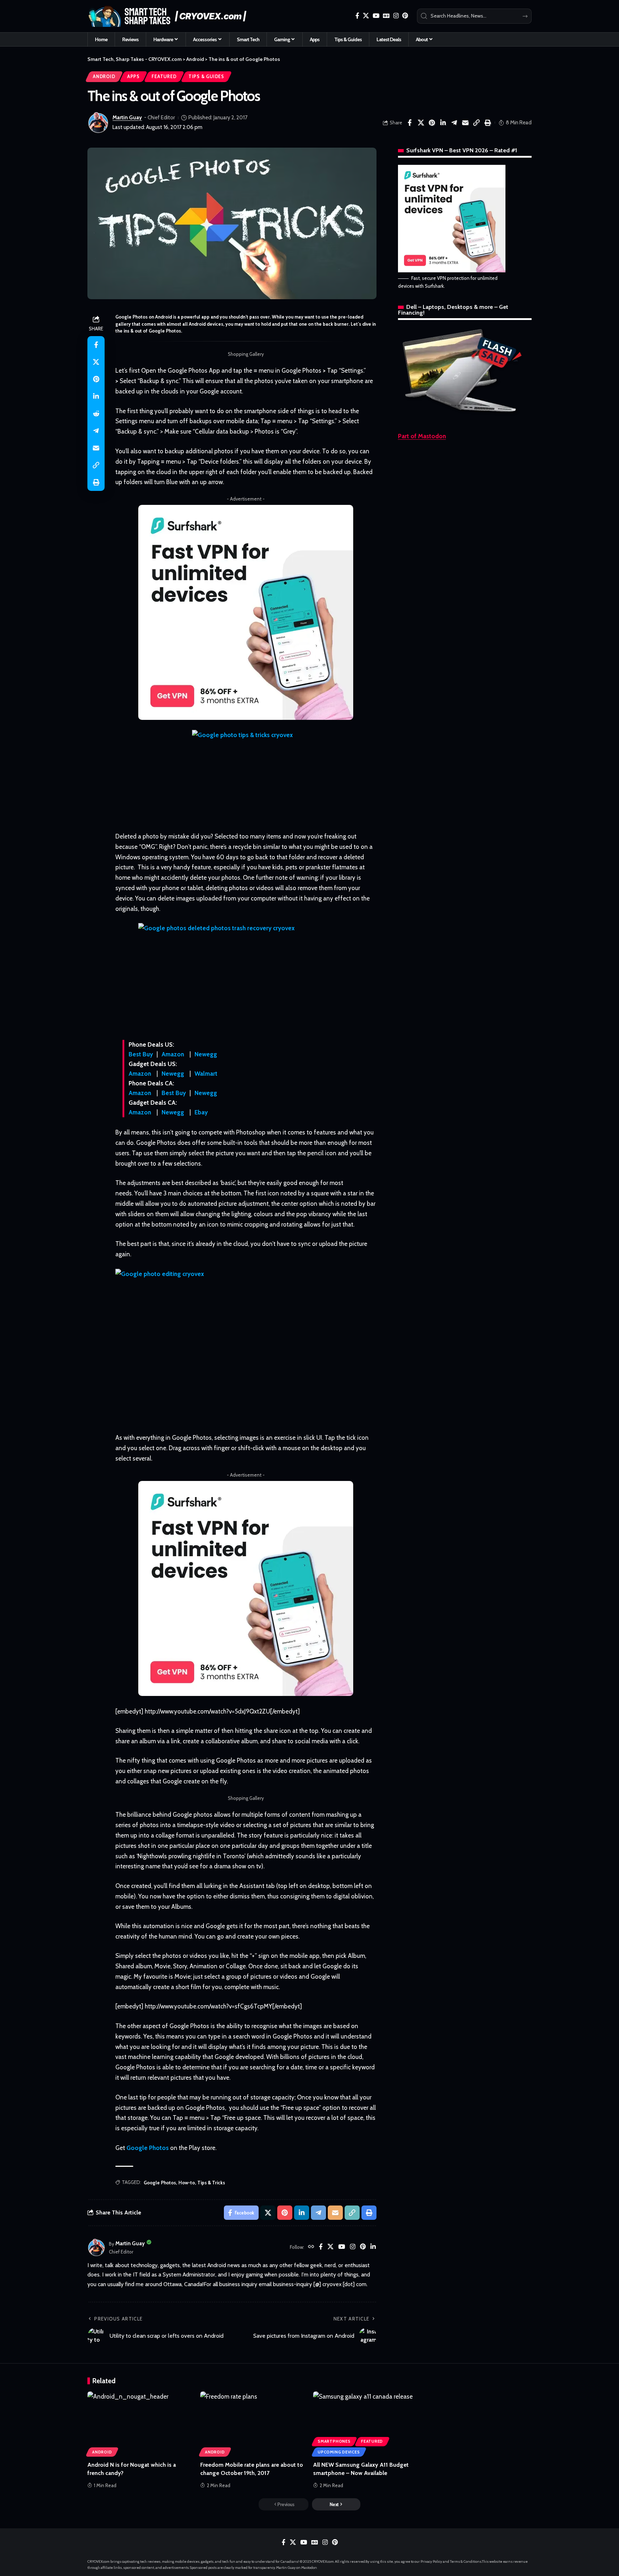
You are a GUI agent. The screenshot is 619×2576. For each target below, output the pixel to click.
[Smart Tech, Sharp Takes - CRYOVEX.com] (171, 16)
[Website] (311, 2247)
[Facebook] (357, 16)
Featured (164, 77)
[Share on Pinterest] (432, 123)
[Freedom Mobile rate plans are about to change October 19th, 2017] (253, 2423)
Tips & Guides (206, 77)
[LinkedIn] (373, 2247)
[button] (476, 123)
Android (104, 77)
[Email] (465, 123)
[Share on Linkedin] (443, 123)
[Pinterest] (405, 16)
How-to (187, 2183)
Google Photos (148, 2148)
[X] (366, 16)
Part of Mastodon (422, 436)
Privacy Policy (431, 2561)
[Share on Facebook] (410, 123)
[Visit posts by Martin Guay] (98, 123)
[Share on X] (421, 123)
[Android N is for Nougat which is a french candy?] (140, 2423)
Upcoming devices (339, 2452)
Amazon (173, 1054)
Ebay (201, 1112)
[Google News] (386, 16)
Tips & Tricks (211, 2183)
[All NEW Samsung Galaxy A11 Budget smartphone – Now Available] (366, 2423)
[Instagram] (396, 16)
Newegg (206, 1054)
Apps (133, 77)
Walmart (206, 1074)
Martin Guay (127, 118)
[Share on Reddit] (96, 414)
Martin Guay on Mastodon (297, 2568)
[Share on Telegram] (454, 123)
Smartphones (334, 2441)
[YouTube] (376, 16)
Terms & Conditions (466, 2561)
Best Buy (141, 1054)
